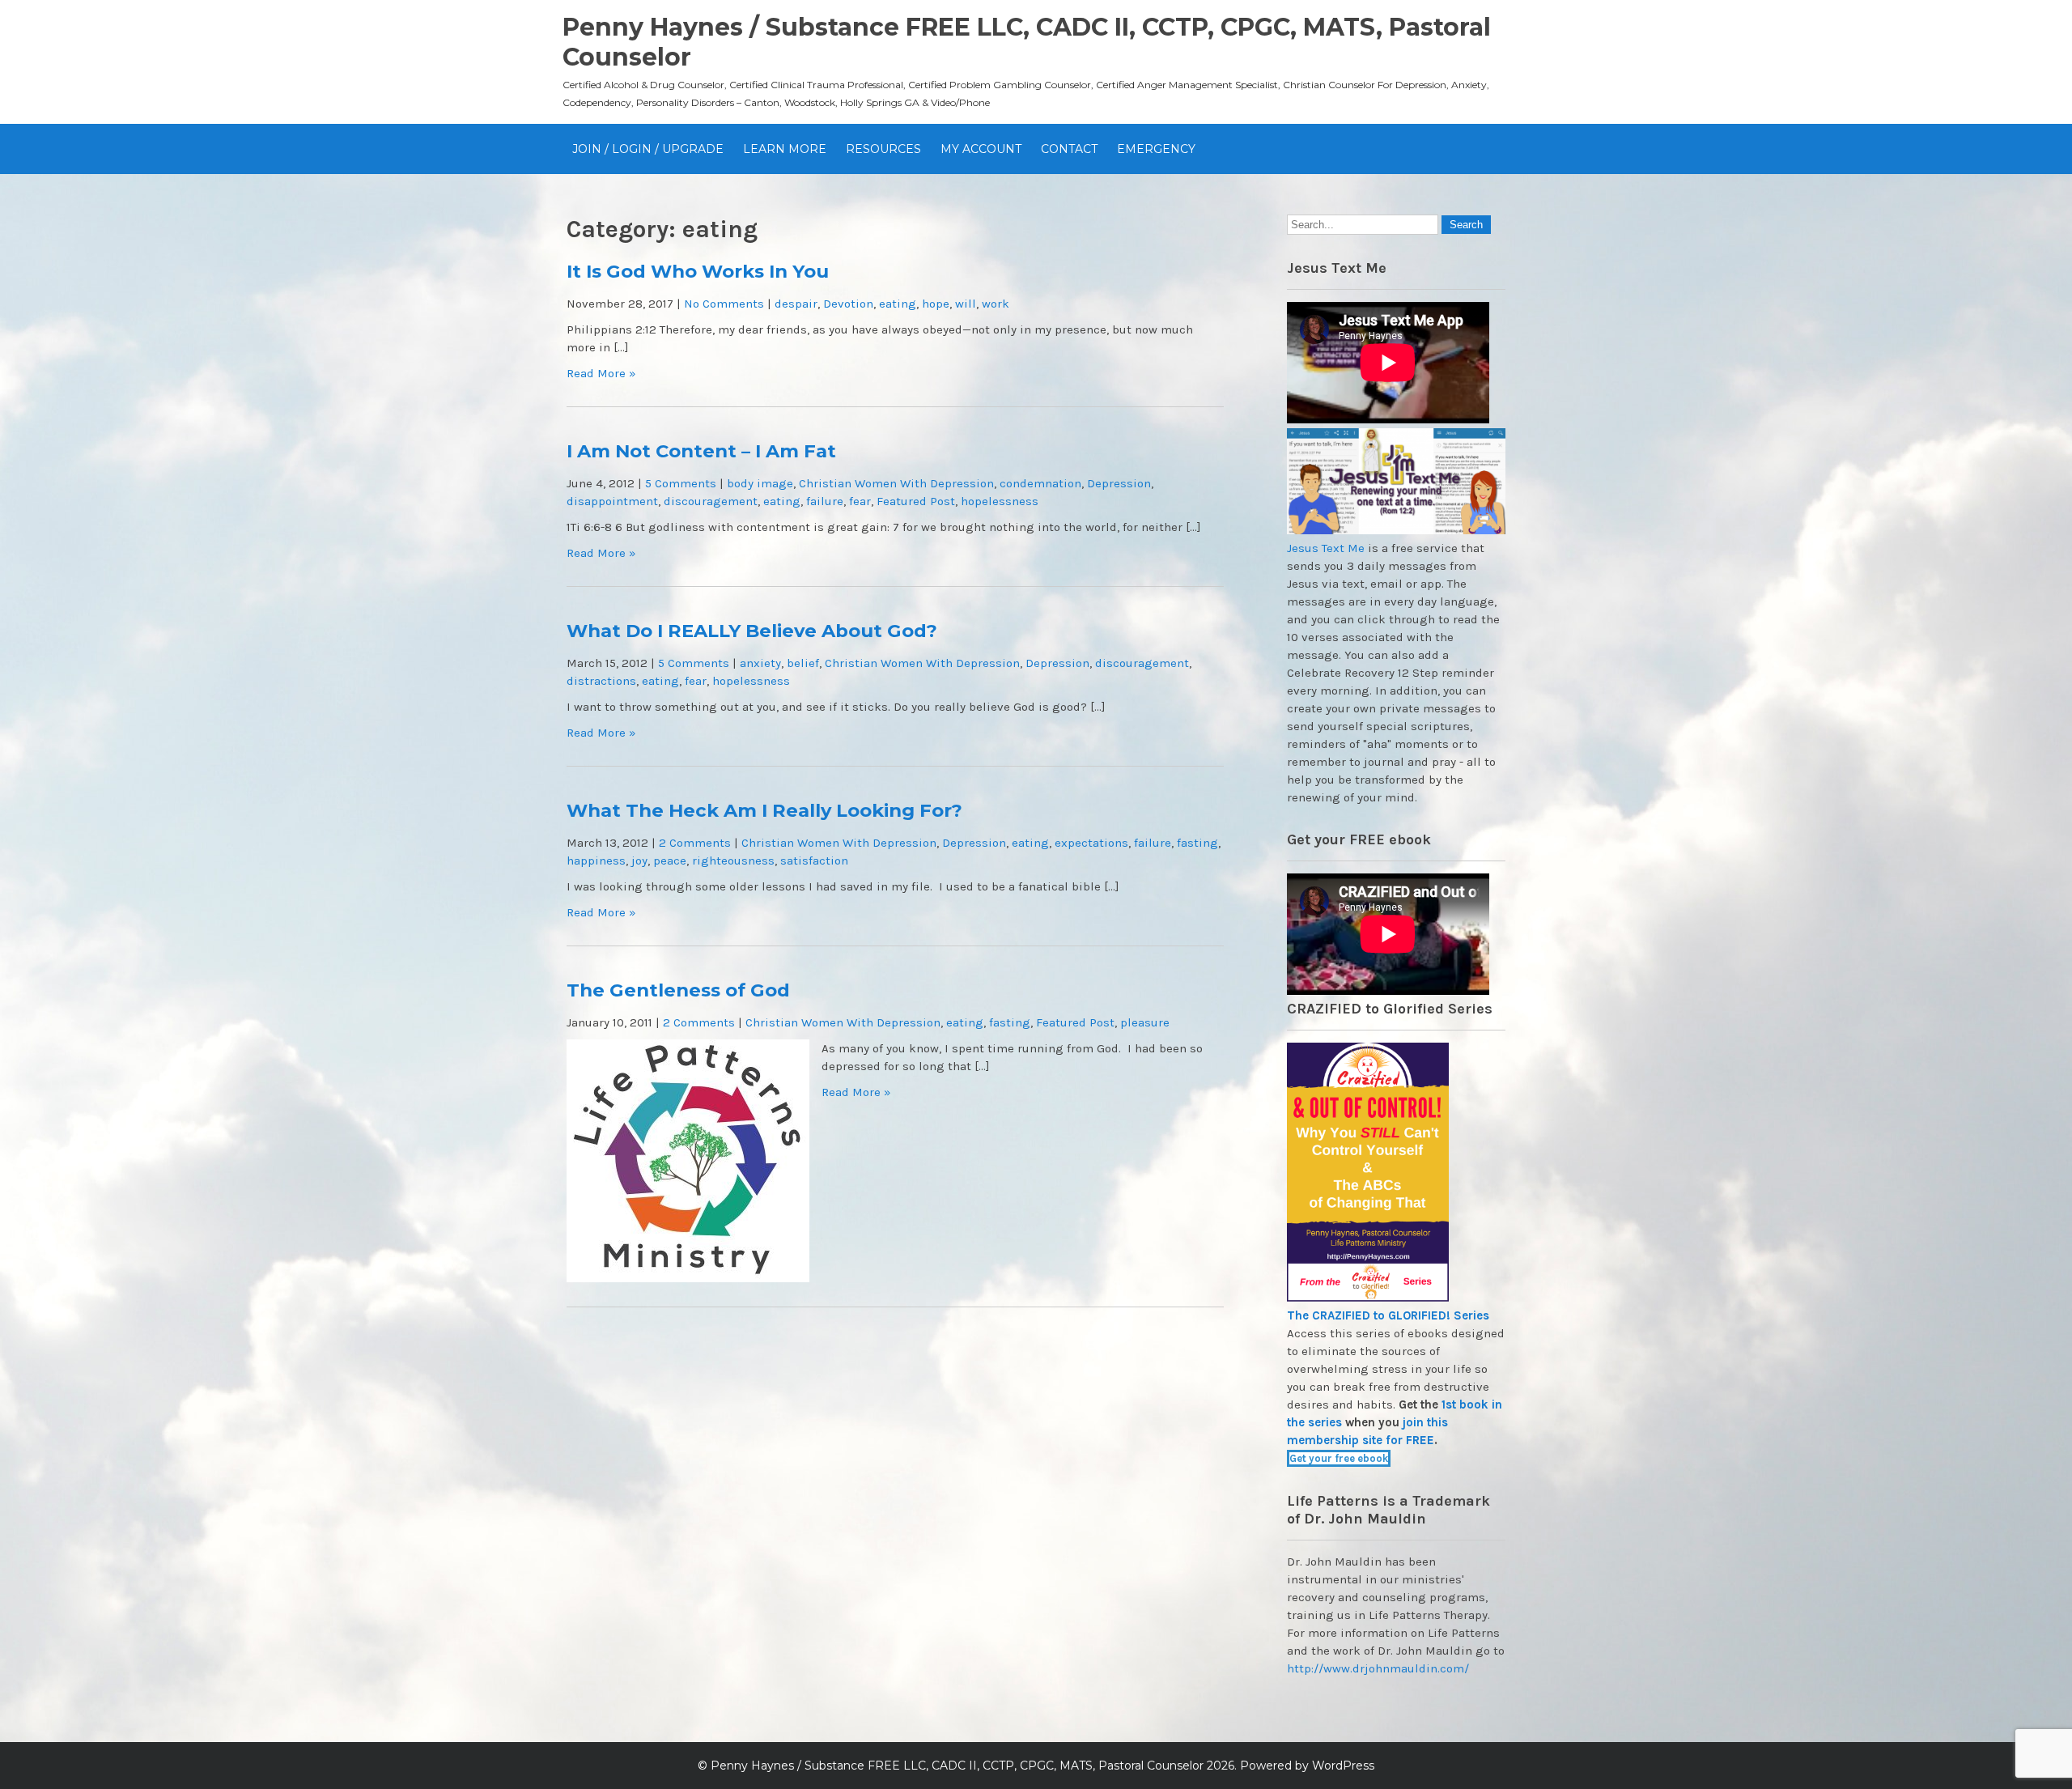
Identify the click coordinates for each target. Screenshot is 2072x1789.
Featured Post (916, 501)
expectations (1091, 843)
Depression (1119, 483)
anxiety (760, 663)
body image (760, 483)
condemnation (1040, 483)
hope (936, 304)
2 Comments (695, 843)
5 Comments (681, 483)
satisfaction (814, 861)
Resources (883, 149)
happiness (596, 861)
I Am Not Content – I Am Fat (701, 451)
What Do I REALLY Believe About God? (752, 631)
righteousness (733, 861)
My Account (981, 149)
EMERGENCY (1156, 149)
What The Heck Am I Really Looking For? (764, 810)
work (996, 304)
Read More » (601, 373)
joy (639, 861)
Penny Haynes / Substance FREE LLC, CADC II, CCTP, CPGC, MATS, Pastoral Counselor (957, 1766)
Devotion (848, 304)
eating (898, 304)
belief (803, 663)
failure (825, 501)
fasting (1197, 843)
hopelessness (1000, 501)
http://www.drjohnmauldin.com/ (1378, 1668)
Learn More (785, 149)
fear (860, 501)
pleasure (1145, 1022)
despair (796, 304)
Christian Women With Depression (896, 483)
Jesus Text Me (1326, 548)
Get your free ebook (1339, 1458)
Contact (1069, 149)
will (966, 304)
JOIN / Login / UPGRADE (648, 149)
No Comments (724, 304)
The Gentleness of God (678, 990)
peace (670, 861)
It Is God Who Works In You (698, 271)
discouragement (711, 501)
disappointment (612, 501)
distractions (601, 681)
